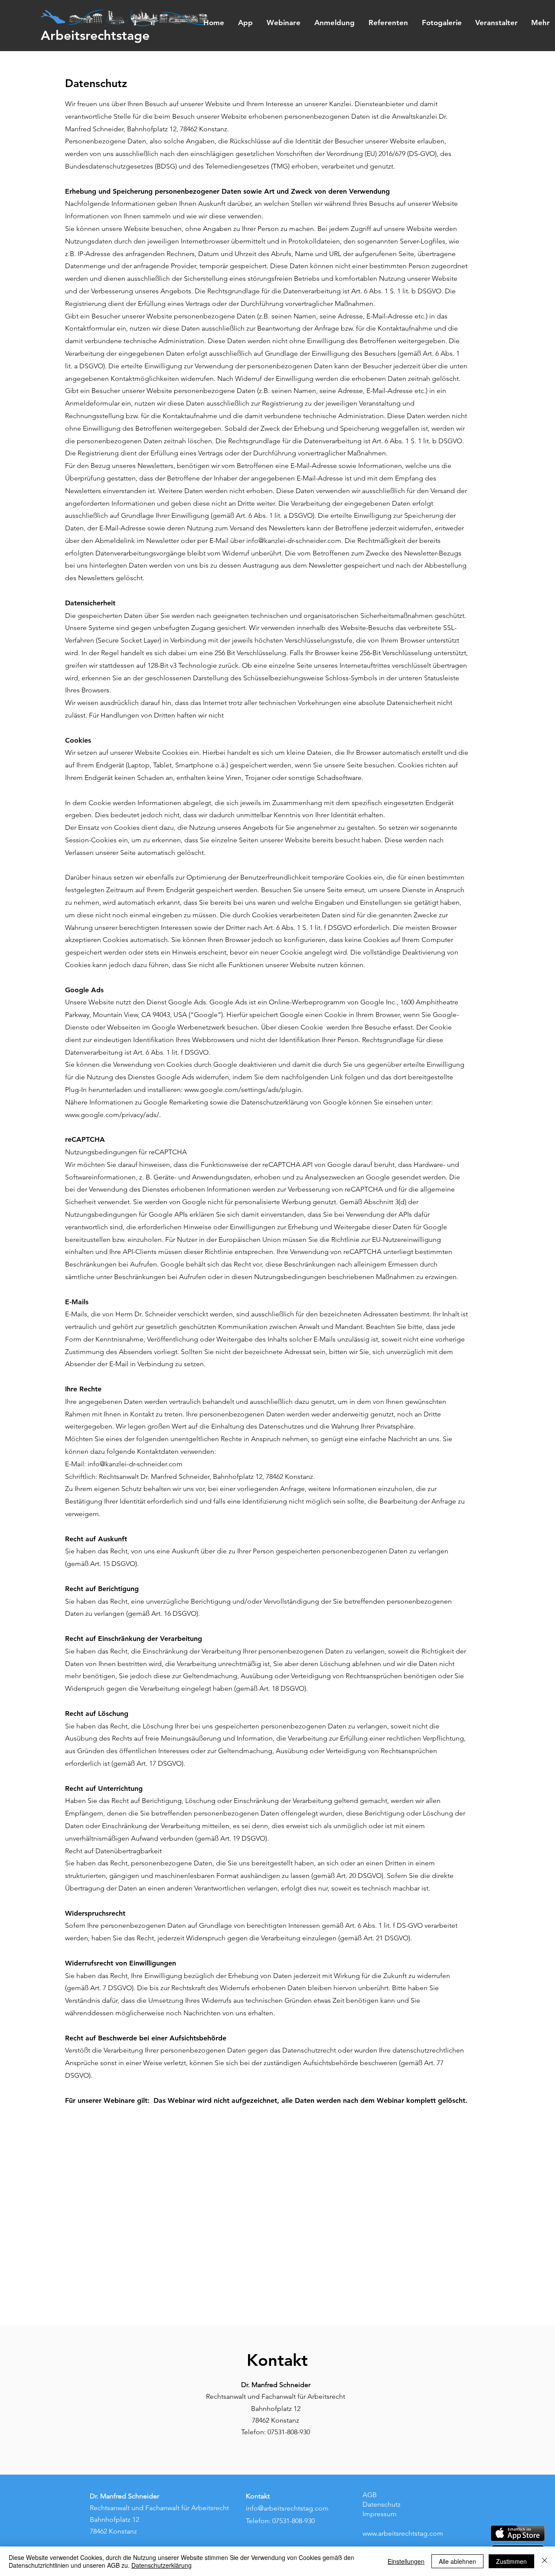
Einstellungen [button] (406, 2561)
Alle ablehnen (457, 2561)
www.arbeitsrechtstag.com (403, 2533)
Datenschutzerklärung (162, 2565)
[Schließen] (545, 2561)
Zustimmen (511, 2561)
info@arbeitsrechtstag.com (287, 2508)
